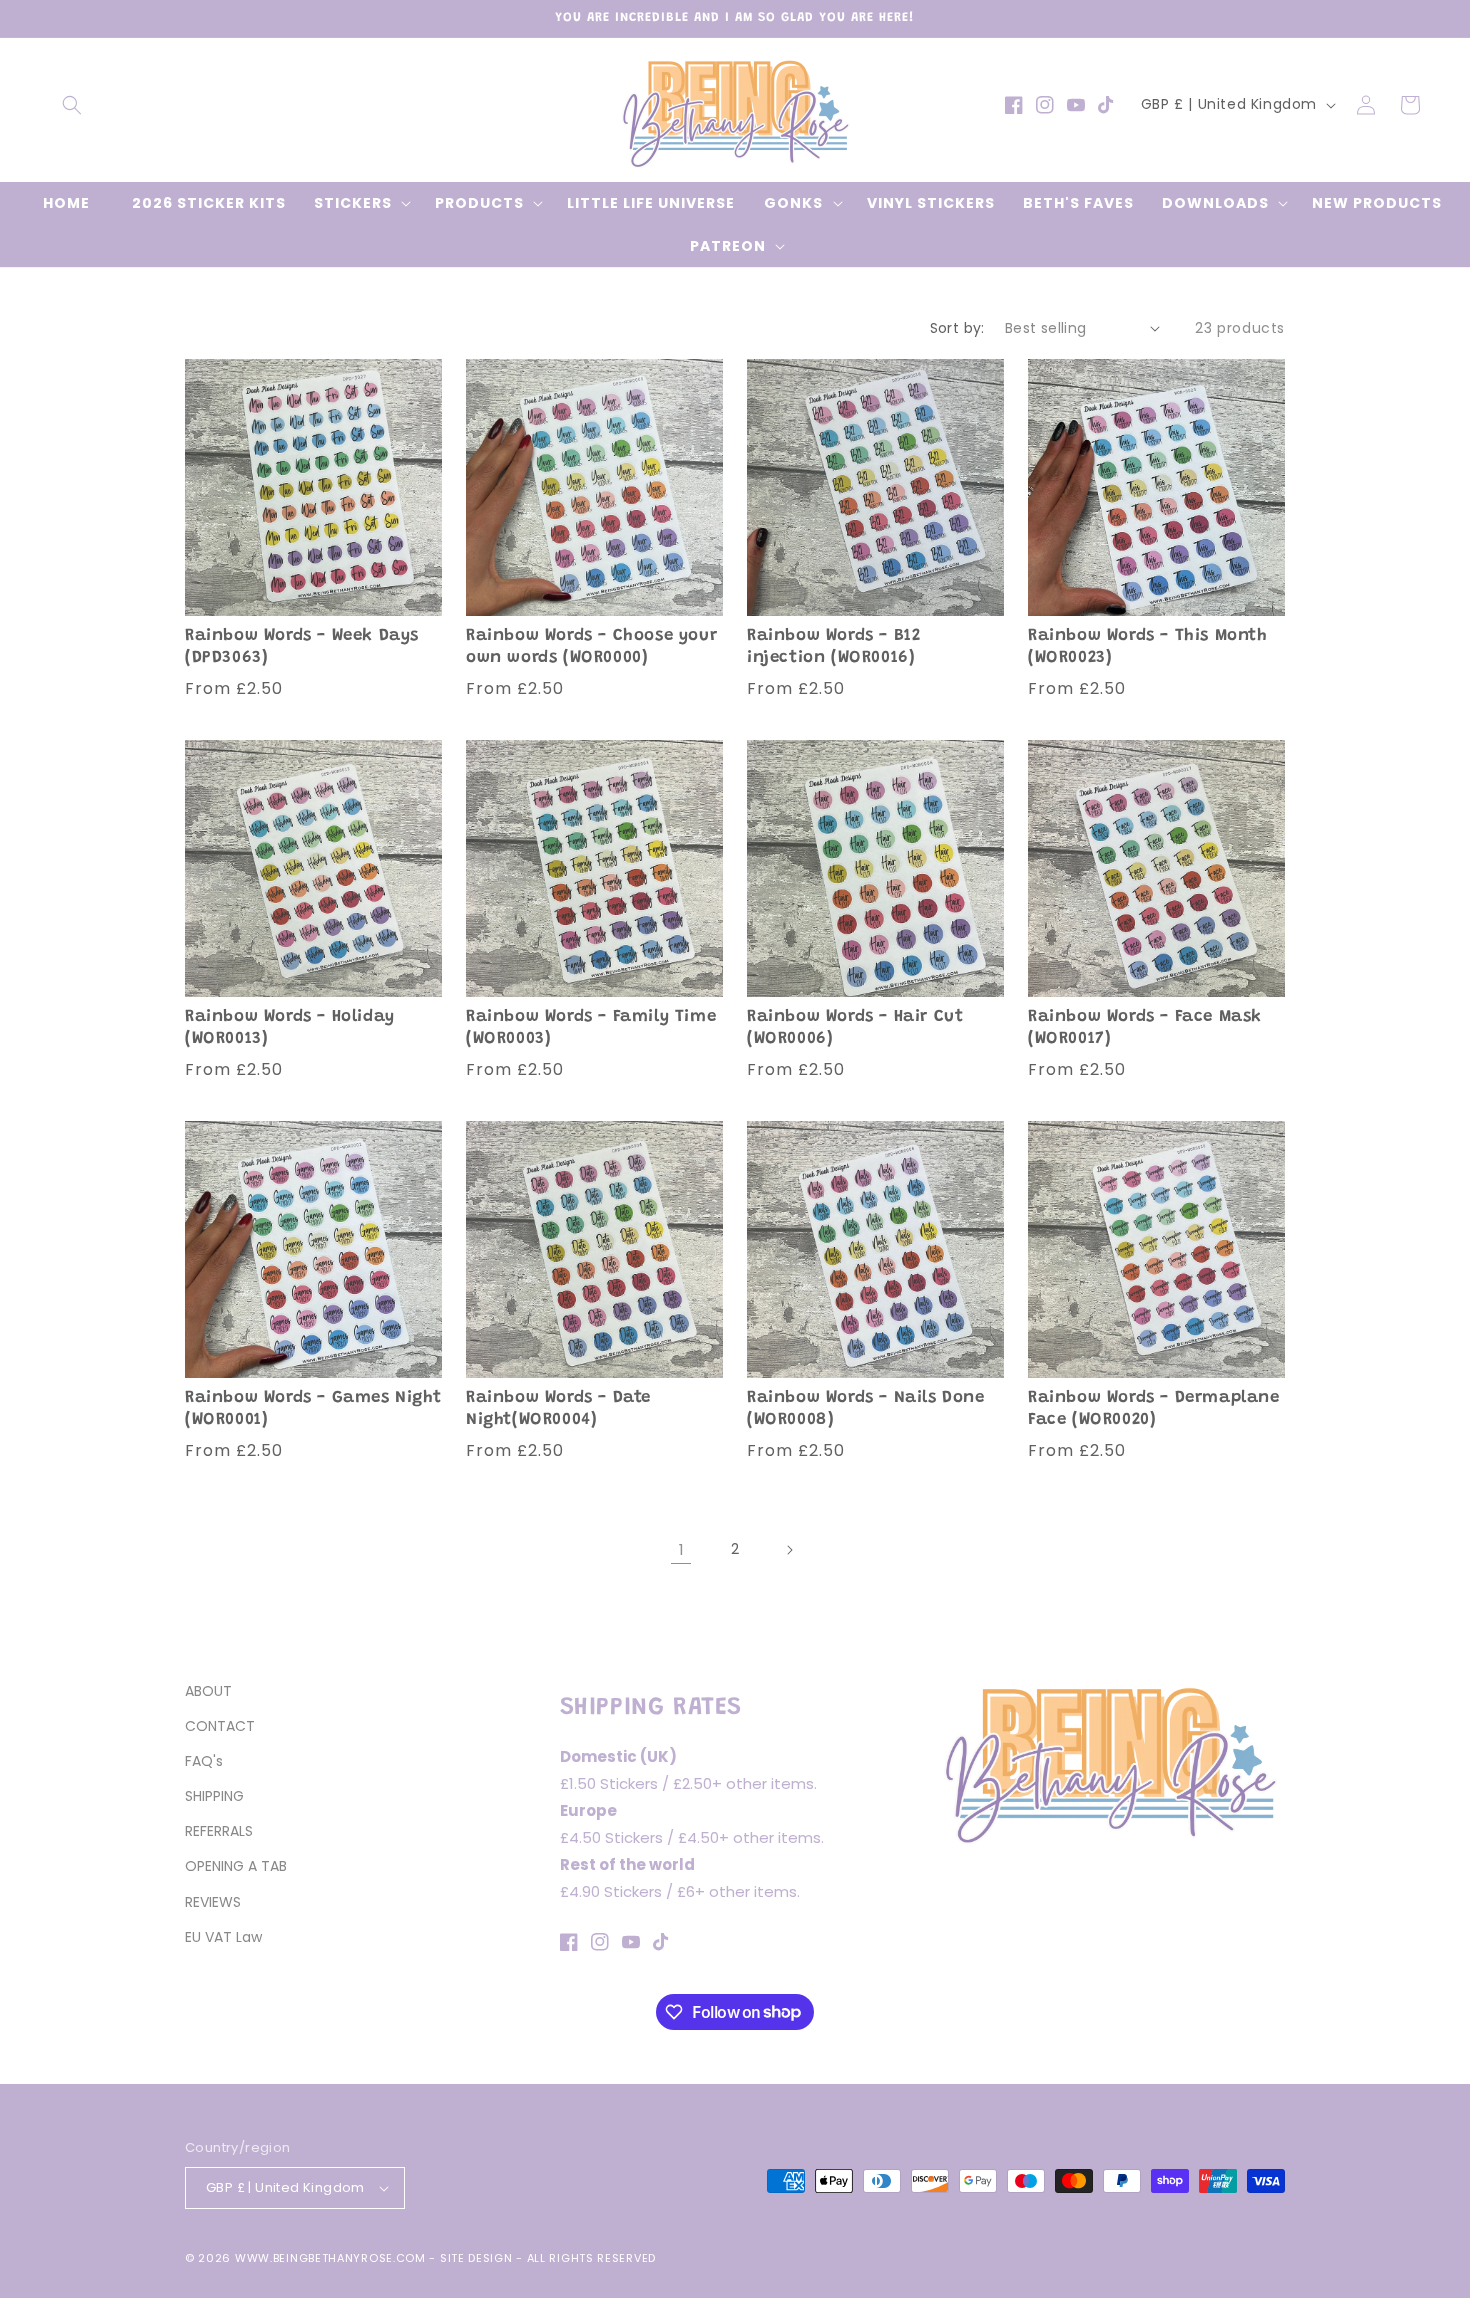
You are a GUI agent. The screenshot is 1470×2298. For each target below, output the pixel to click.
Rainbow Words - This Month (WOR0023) (1148, 647)
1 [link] (681, 1549)
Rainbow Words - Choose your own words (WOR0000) (591, 647)
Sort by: (957, 328)
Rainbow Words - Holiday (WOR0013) (290, 1028)
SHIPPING (214, 1796)
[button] (72, 105)
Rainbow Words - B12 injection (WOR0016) (833, 647)
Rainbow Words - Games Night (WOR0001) (313, 1409)
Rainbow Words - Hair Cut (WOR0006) (855, 1028)
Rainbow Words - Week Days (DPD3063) (302, 647)
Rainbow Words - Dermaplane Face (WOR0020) (1154, 1409)
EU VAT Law (223, 1937)
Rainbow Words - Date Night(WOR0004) (558, 1409)
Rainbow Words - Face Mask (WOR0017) (1145, 1028)
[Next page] (789, 1550)
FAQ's (204, 1761)
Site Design (476, 2258)
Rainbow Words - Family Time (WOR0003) (591, 1028)
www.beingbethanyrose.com (330, 2258)
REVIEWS (213, 1902)
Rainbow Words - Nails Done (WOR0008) (866, 1409)
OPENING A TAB (236, 1866)
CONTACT (220, 1726)
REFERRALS (219, 1831)
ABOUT (208, 1691)
